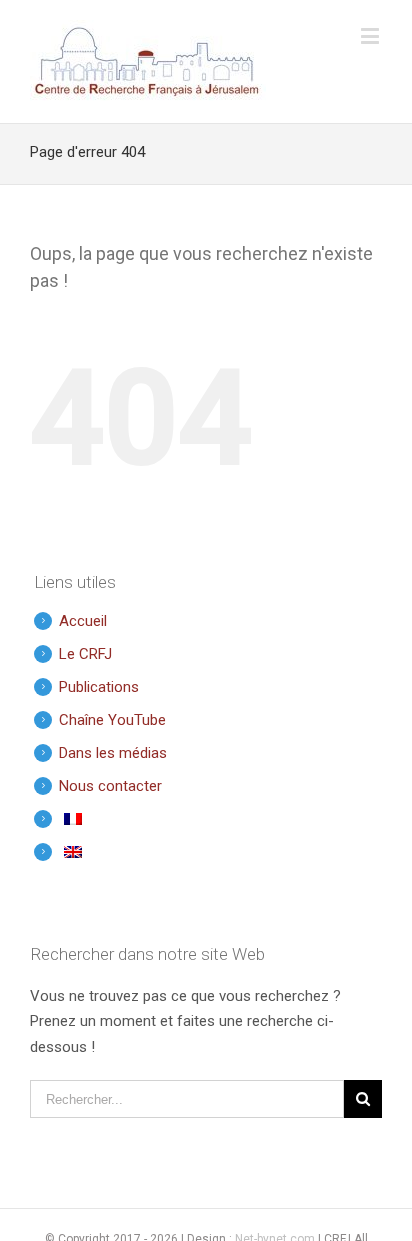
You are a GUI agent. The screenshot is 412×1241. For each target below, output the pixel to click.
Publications (99, 687)
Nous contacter (110, 786)
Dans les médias (113, 753)
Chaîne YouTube (112, 720)
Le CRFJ (85, 654)
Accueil (83, 621)
